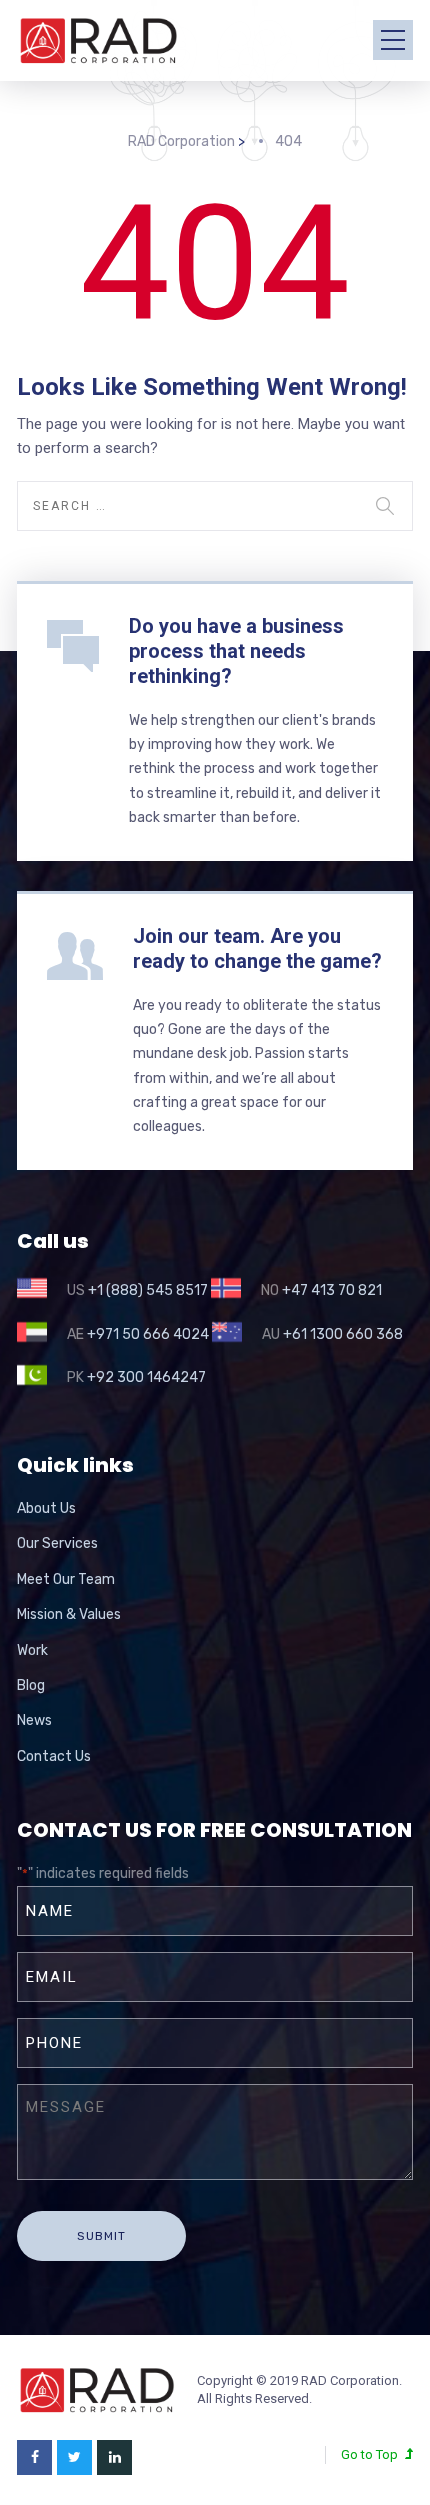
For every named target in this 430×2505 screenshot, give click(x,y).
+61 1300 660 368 (343, 1334)
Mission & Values (69, 1614)
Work (32, 1650)
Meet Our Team (66, 1579)
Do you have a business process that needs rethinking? (236, 651)
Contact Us (54, 1756)
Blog (31, 1685)
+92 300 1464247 (146, 1377)
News (34, 1720)
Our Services (57, 1543)
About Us (46, 1508)
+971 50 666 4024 (148, 1334)
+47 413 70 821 (332, 1290)
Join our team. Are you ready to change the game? (257, 948)
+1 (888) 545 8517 (148, 1290)
